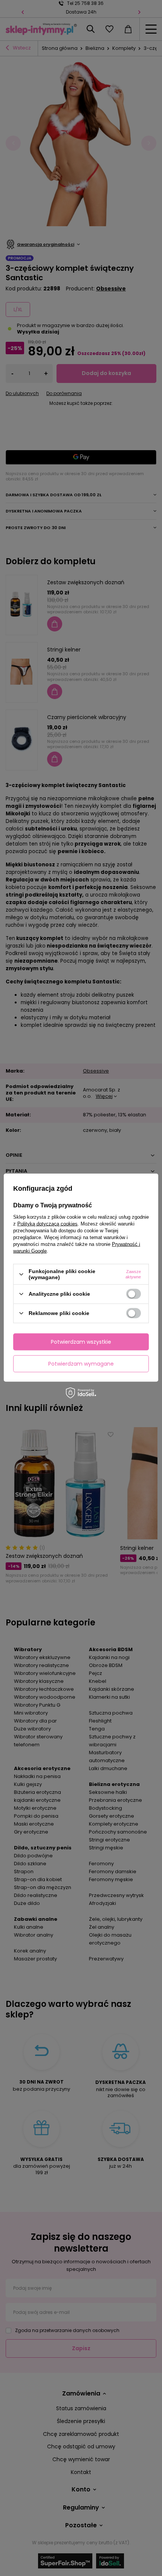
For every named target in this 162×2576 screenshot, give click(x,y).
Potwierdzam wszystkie (81, 1342)
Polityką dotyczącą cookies (47, 1224)
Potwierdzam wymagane (81, 1364)
